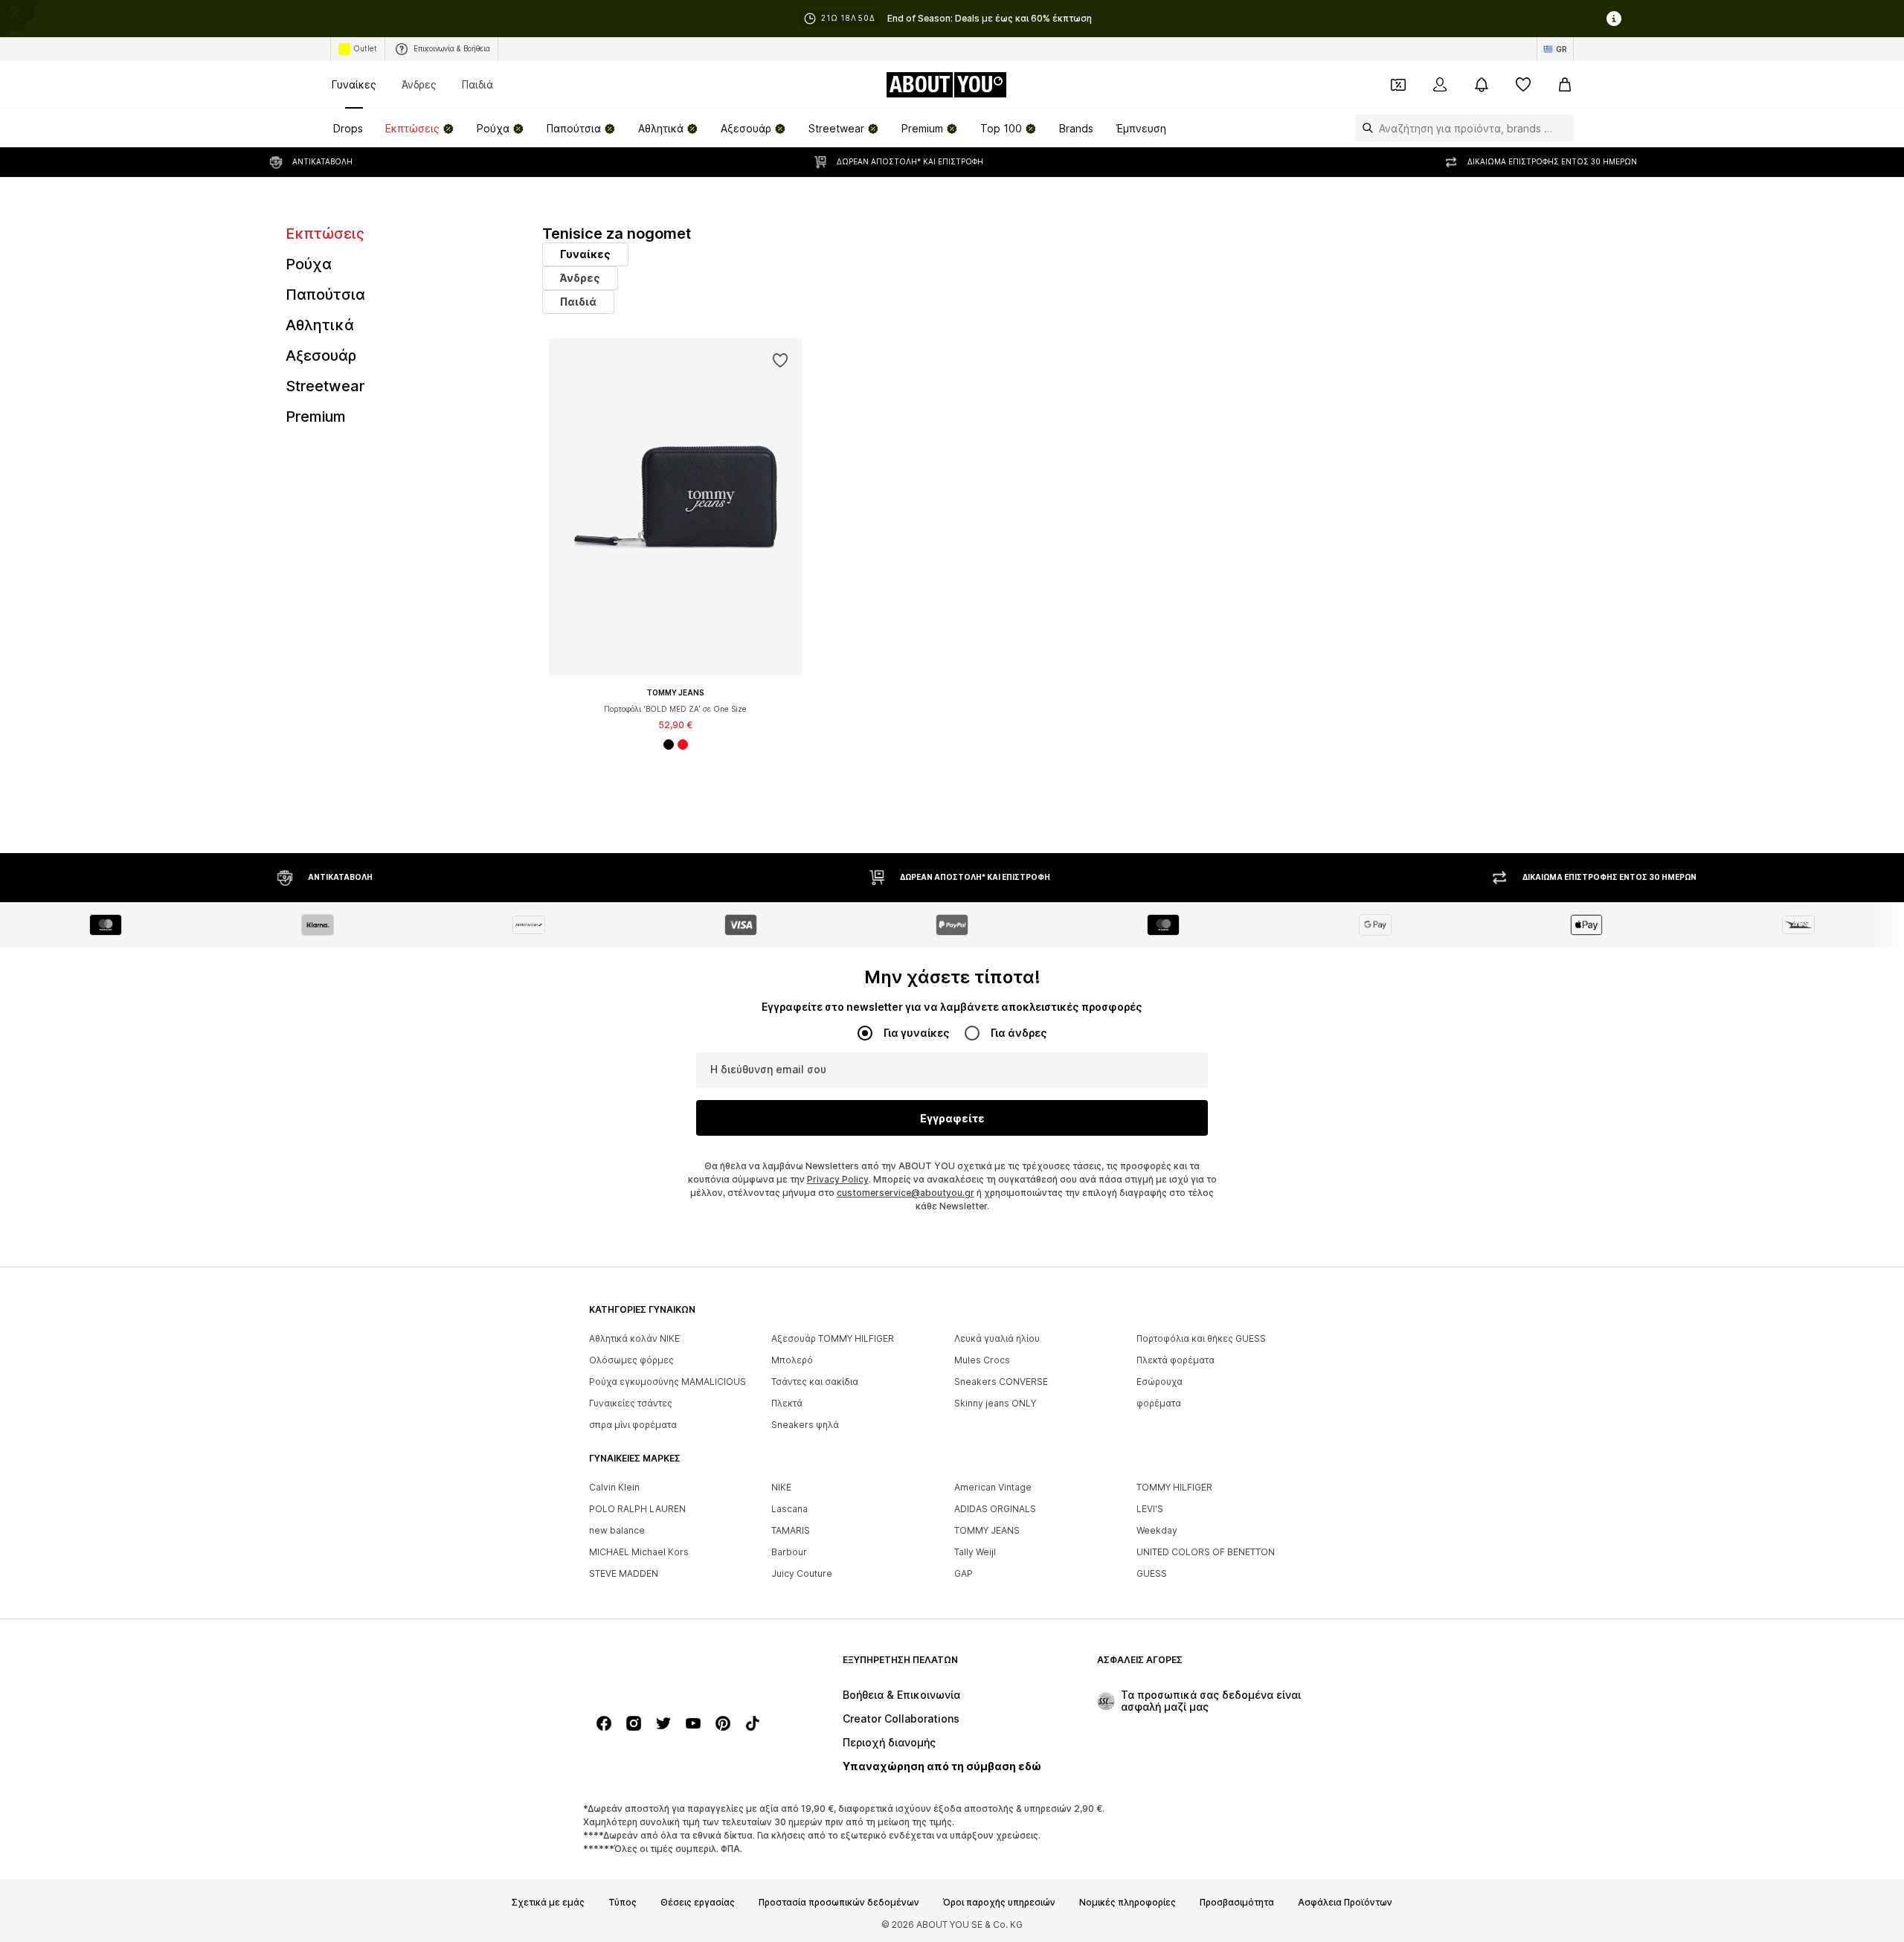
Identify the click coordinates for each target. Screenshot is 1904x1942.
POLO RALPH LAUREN (637, 1509)
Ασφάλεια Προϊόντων (1345, 1903)
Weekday (1157, 1530)
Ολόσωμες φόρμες (631, 1360)
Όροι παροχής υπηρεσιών (999, 1903)
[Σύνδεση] (1440, 85)
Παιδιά (477, 84)
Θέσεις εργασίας (698, 1903)
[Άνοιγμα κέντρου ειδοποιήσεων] (1482, 85)
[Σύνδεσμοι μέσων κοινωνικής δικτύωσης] (604, 1723)
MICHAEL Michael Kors (639, 1552)
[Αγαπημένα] (1523, 85)
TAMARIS (791, 1530)
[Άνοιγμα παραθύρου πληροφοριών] (1614, 19)
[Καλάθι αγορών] (1565, 85)
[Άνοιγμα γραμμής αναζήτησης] (1364, 128)
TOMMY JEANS (987, 1530)
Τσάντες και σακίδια (815, 1382)
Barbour (789, 1552)
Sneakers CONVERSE (1001, 1382)
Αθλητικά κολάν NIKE (634, 1338)
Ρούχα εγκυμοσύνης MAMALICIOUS (668, 1382)
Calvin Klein (614, 1487)
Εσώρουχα (1160, 1382)
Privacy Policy (838, 1179)
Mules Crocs (982, 1360)
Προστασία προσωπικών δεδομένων (839, 1903)
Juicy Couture (802, 1573)
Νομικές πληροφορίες (1128, 1903)
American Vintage (993, 1487)
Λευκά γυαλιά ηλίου (997, 1338)
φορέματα (1159, 1403)
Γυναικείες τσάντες (631, 1403)
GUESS (1152, 1573)
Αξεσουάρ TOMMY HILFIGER (833, 1338)
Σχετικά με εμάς (548, 1903)
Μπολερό (792, 1360)
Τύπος (623, 1903)
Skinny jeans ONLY (995, 1403)
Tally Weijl (975, 1552)
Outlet (365, 48)
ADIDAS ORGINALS (995, 1509)
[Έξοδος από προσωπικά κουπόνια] (1398, 85)
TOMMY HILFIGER (1174, 1487)
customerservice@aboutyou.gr (906, 1193)
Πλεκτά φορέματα (1175, 1360)
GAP (964, 1573)
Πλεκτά (787, 1403)
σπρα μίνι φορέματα (633, 1425)
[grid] (1080, 575)
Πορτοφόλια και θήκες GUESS (1201, 1338)
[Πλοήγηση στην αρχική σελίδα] (670, 1667)
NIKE (781, 1487)
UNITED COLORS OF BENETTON (1206, 1552)
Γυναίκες (354, 84)
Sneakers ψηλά (805, 1425)
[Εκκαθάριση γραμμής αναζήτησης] (1563, 128)
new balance (617, 1530)
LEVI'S (1150, 1509)
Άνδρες (419, 84)
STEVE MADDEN (624, 1573)
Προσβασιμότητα (1237, 1903)
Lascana (789, 1509)
